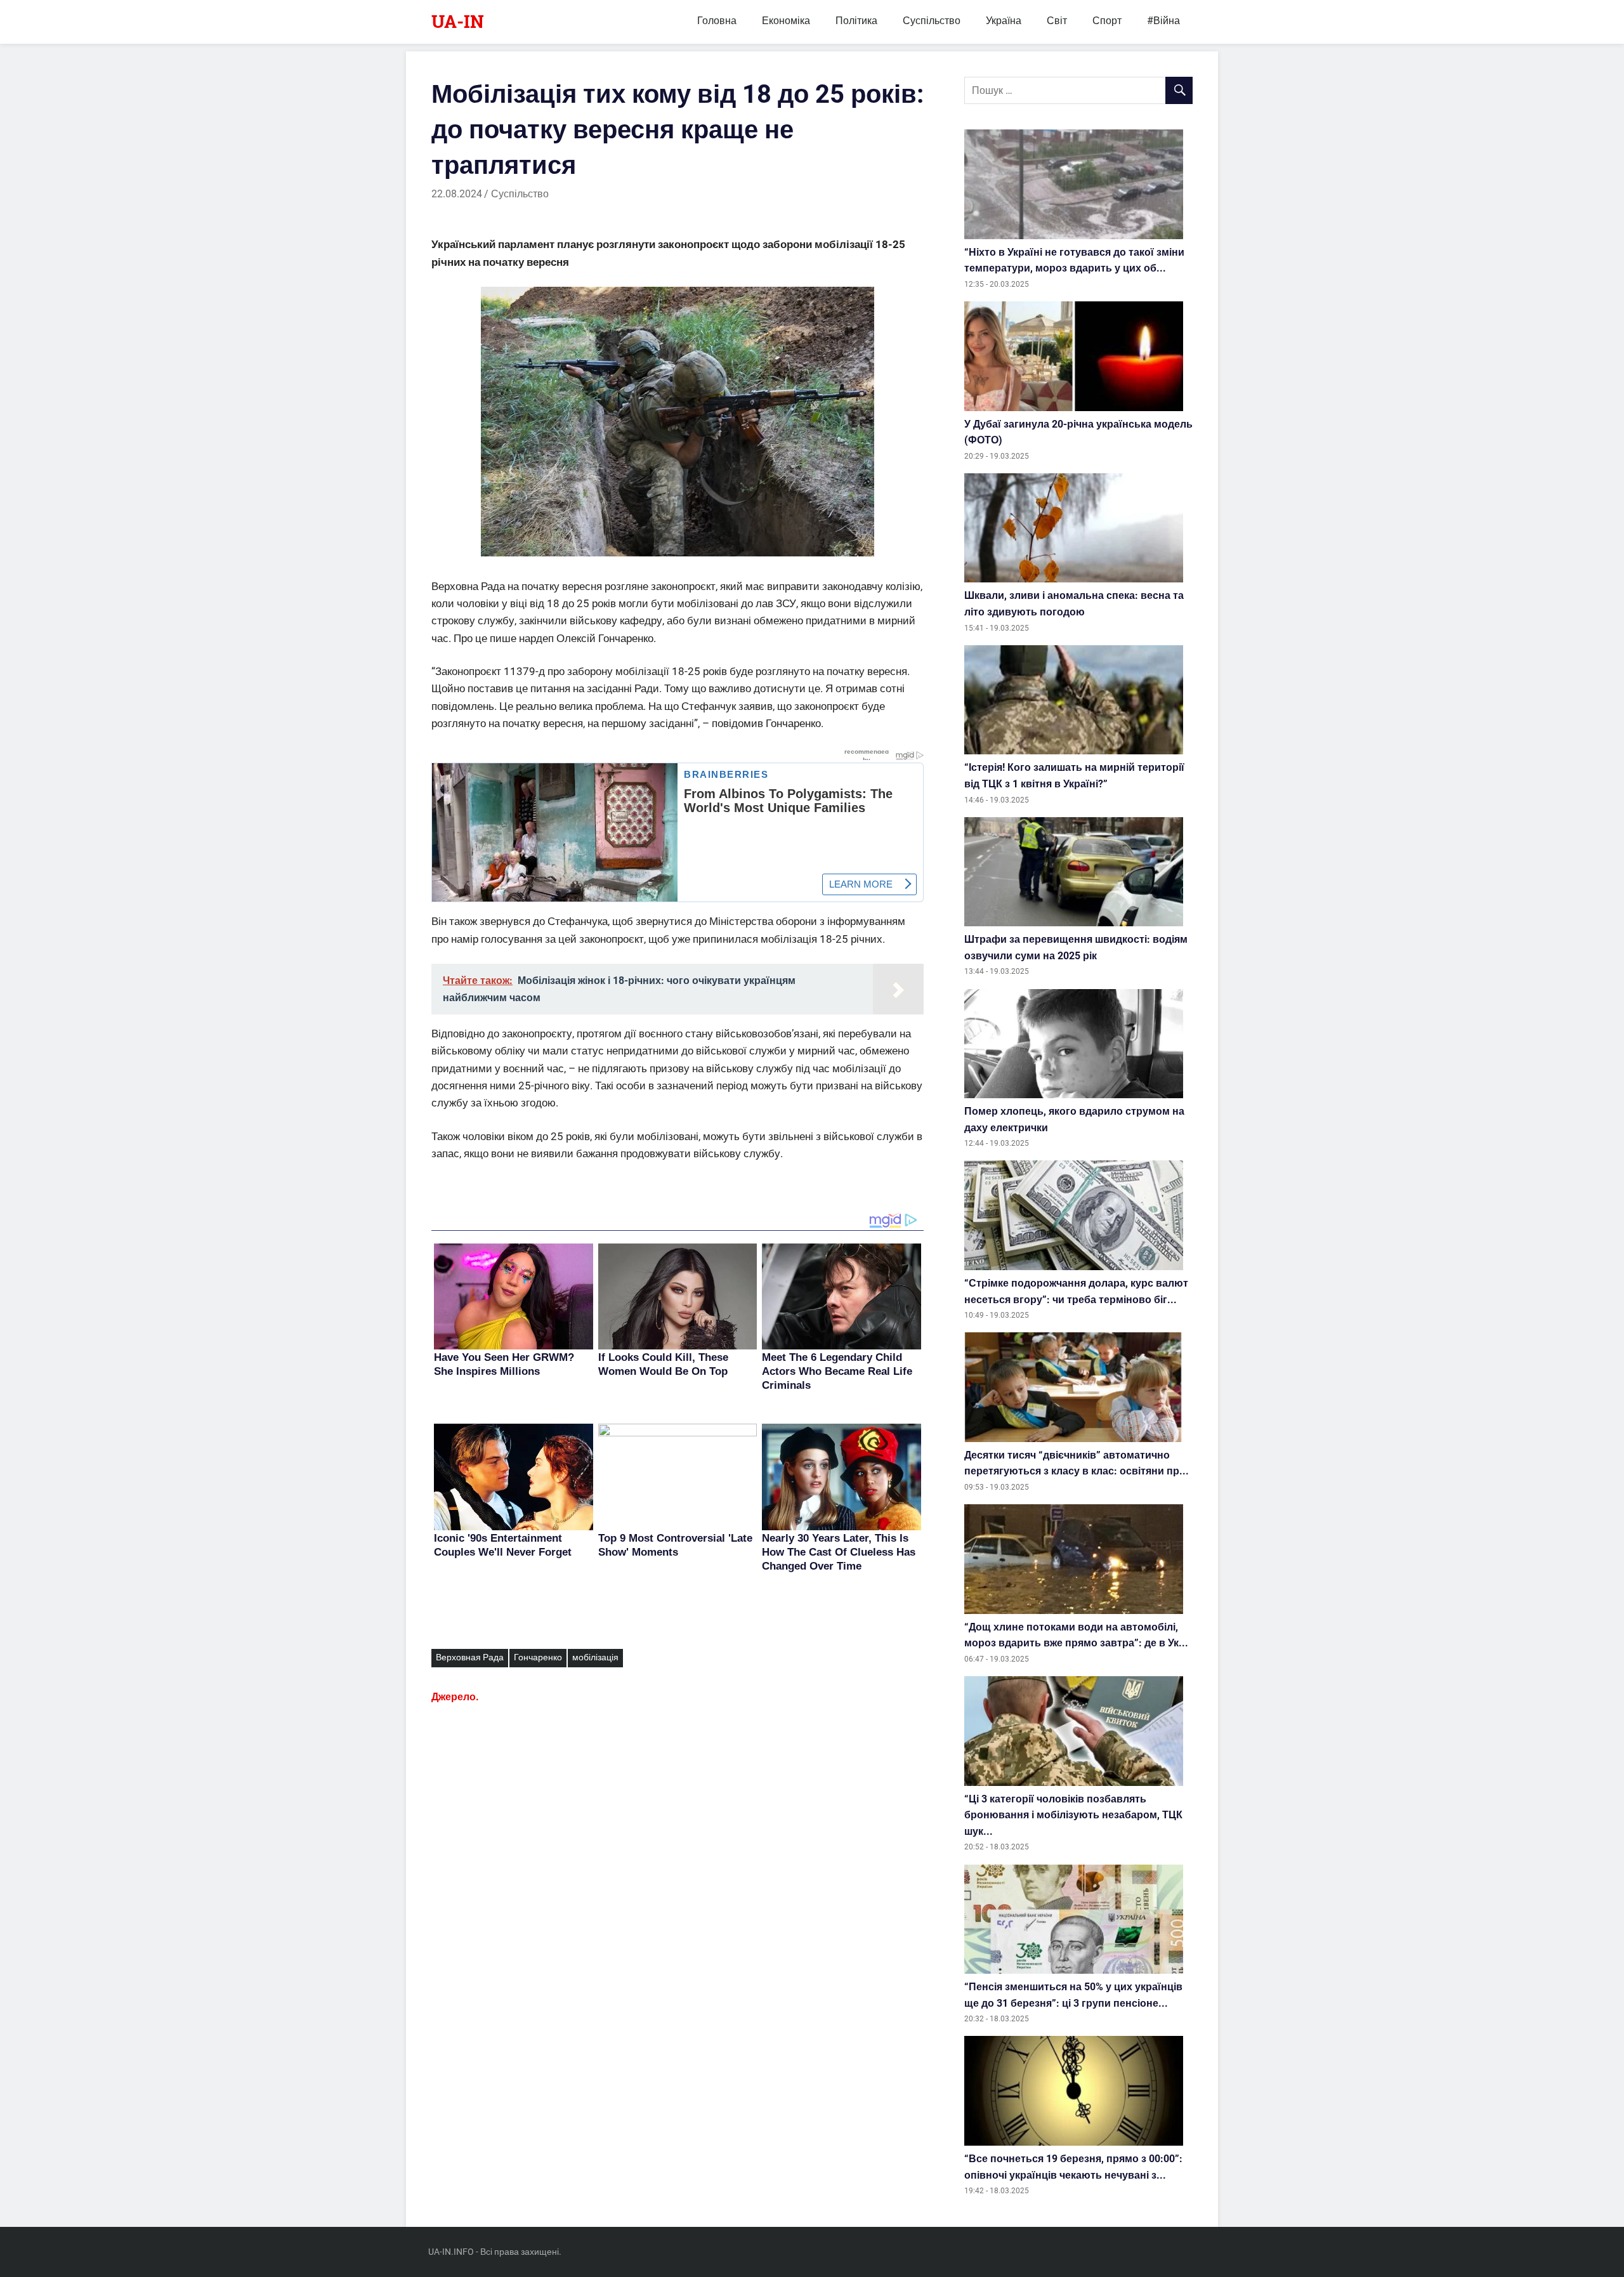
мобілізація (595, 1657)
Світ (1057, 21)
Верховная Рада (470, 1657)
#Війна (1163, 21)
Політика (856, 21)
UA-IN (458, 21)
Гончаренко (538, 1657)
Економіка (786, 21)
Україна (1004, 21)
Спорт (1107, 21)
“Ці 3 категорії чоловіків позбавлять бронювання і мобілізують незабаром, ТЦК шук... (1073, 1815)
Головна (717, 21)
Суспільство (932, 21)
